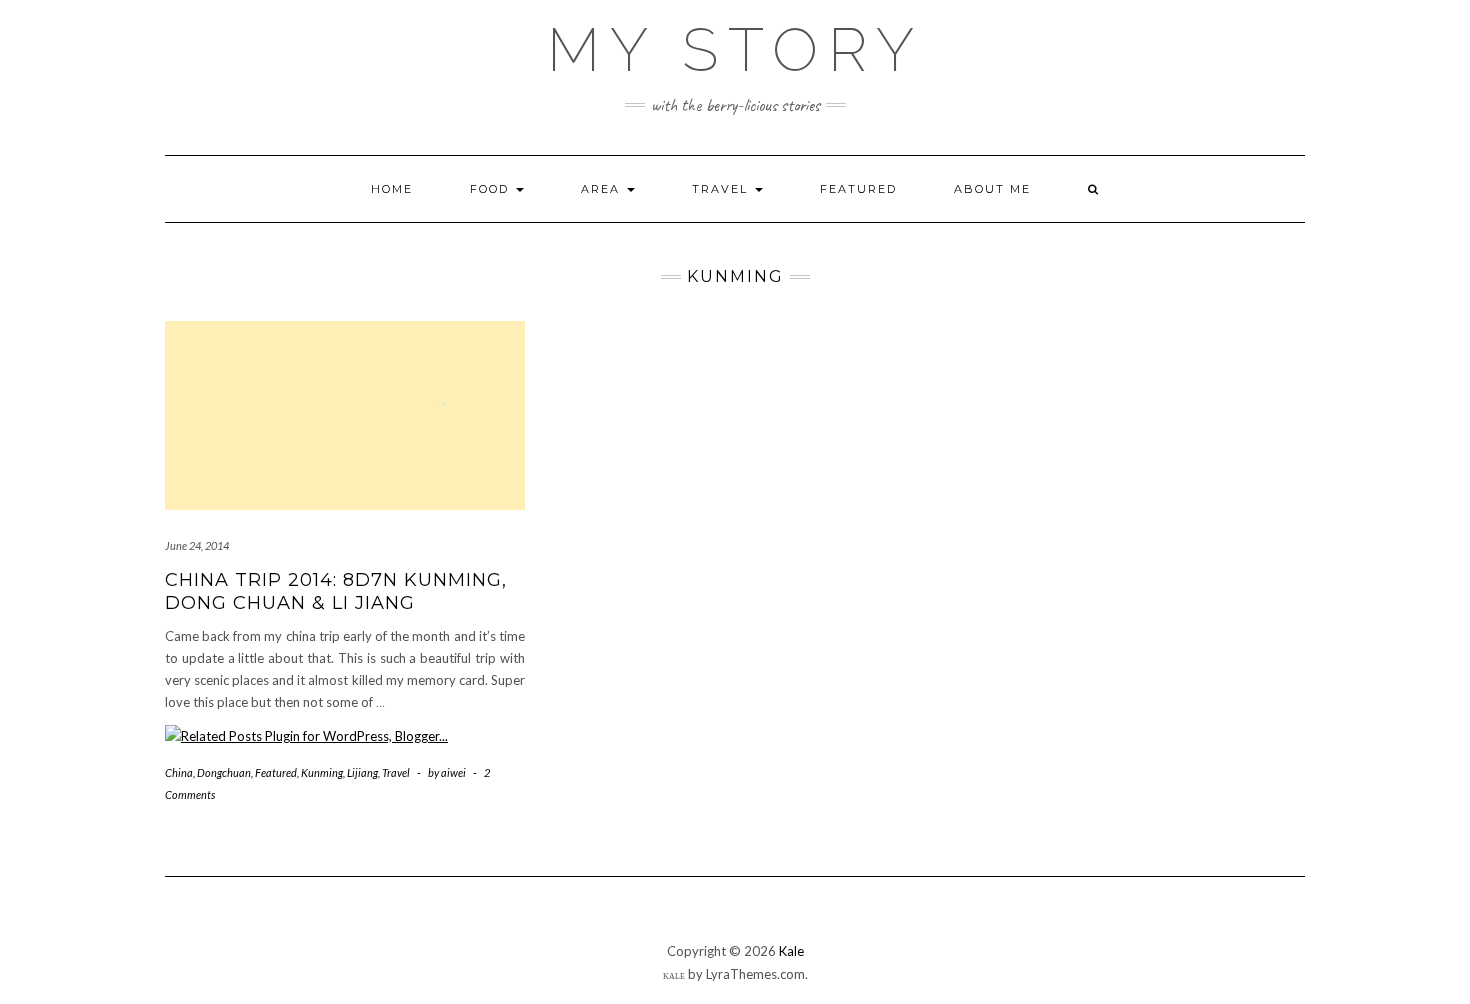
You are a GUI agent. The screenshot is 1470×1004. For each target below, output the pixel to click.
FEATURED (858, 189)
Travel (396, 772)
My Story (735, 50)
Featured (276, 772)
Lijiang (362, 772)
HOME (392, 189)
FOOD (492, 189)
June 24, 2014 (197, 545)
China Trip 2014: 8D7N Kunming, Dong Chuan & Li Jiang (336, 591)
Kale (791, 951)
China (179, 772)
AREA (603, 189)
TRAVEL (722, 189)
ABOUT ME (992, 189)
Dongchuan (224, 772)
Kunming (322, 772)
